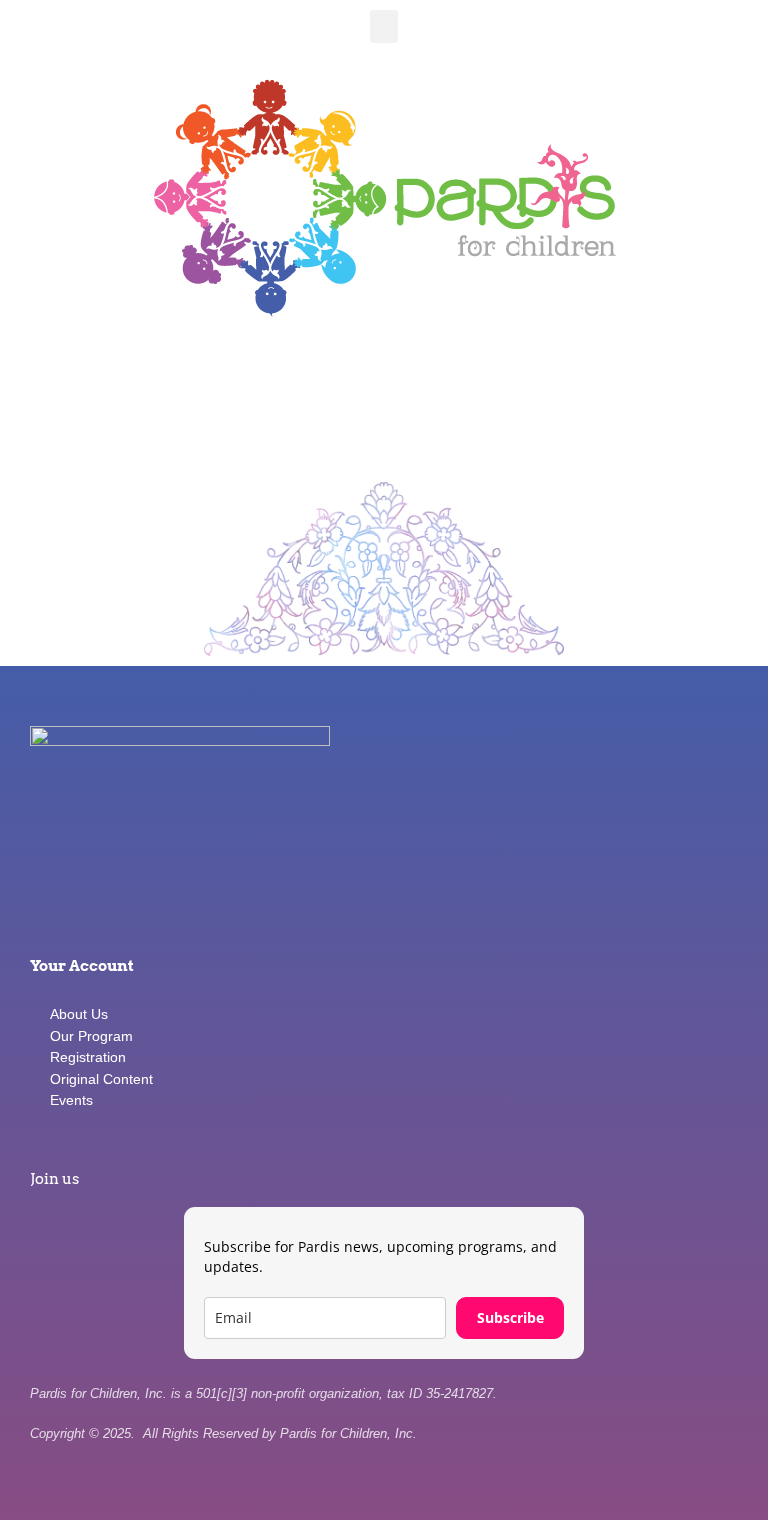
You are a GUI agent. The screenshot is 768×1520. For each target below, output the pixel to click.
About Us (79, 1014)
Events (71, 1100)
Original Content (101, 1079)
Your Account (82, 966)
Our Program (91, 1036)
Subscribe (510, 1317)
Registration (88, 1057)
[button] (384, 26)
